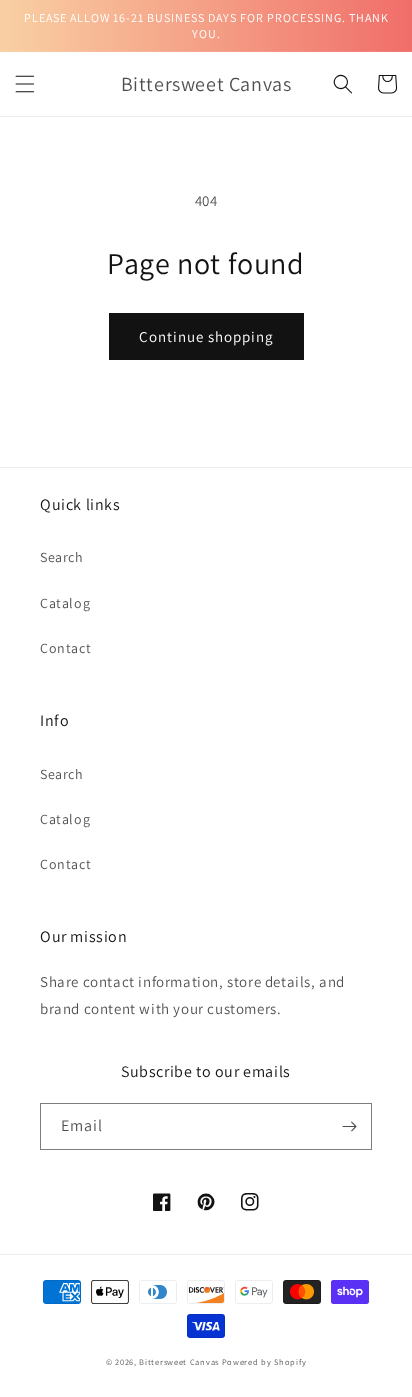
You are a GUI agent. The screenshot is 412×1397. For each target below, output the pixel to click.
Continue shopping (206, 336)
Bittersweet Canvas (180, 1361)
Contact (65, 648)
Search (62, 557)
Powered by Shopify (264, 1361)
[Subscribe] (349, 1126)
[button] (25, 84)
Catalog (65, 603)
